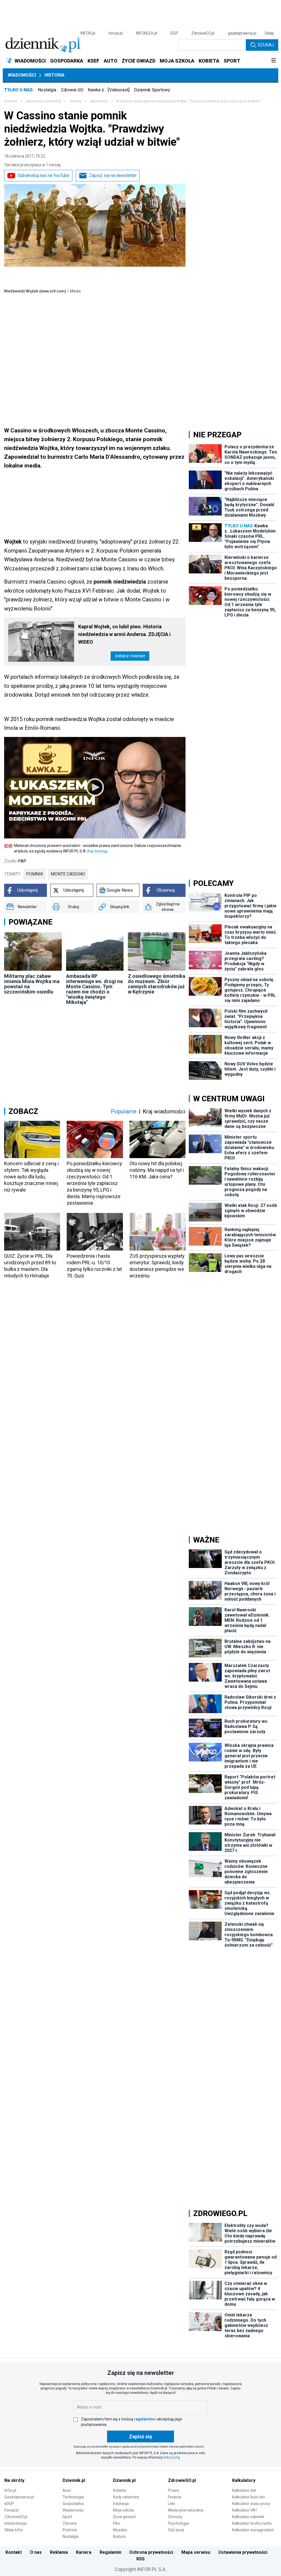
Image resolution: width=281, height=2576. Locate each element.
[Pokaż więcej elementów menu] (273, 61)
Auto (67, 2490)
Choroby (175, 2517)
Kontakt (14, 2552)
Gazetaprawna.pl (19, 2497)
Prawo (174, 2490)
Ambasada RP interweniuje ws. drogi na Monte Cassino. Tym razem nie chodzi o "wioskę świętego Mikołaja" (94, 989)
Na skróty (14, 2480)
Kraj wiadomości (164, 1111)
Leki (171, 2504)
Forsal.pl (12, 2510)
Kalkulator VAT (245, 2510)
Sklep (269, 33)
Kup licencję (97, 851)
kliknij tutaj (172, 2457)
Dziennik (11, 101)
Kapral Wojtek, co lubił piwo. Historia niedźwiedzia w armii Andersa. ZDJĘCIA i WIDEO (124, 634)
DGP (174, 33)
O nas (36, 2552)
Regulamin (110, 2552)
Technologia (73, 2497)
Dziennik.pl (74, 2480)
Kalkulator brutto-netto (252, 2523)
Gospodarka (73, 2504)
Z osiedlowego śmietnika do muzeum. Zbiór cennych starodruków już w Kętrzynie (157, 984)
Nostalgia (47, 90)
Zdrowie (70, 2523)
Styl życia (176, 2530)
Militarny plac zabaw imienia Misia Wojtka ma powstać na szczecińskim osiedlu (32, 984)
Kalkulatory (244, 2480)
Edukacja (121, 2504)
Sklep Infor (14, 2530)
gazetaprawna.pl (242, 33)
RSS (140, 2559)
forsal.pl (116, 33)
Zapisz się (140, 2436)
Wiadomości (22, 75)
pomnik (35, 874)
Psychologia (178, 2523)
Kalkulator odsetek (248, 2517)
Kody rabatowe (126, 2497)
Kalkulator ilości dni (248, 2497)
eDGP (9, 2504)
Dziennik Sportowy (152, 90)
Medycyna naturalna (186, 2510)
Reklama (59, 2552)
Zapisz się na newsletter (113, 175)
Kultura (119, 2536)
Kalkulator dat (244, 2490)
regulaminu (144, 2419)
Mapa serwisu (196, 2552)
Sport (67, 2517)
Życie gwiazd (124, 2517)
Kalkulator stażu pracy (251, 2504)
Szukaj (266, 45)
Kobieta (120, 2490)
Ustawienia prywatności (243, 2552)
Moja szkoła (123, 2510)
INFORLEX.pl (147, 33)
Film (117, 2523)
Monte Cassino (68, 874)
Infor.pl (10, 2490)
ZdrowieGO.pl (203, 33)
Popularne (124, 1111)
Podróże (70, 2530)
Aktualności (99, 101)
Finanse (175, 2497)
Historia (54, 75)
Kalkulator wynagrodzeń (253, 2530)
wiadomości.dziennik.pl (43, 101)
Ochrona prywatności (151, 2552)
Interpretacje (16, 2523)
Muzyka (120, 2530)
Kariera (84, 2552)
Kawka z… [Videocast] (109, 90)
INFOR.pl (88, 33)
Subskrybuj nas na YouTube (43, 175)
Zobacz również (130, 656)
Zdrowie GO (72, 90)
